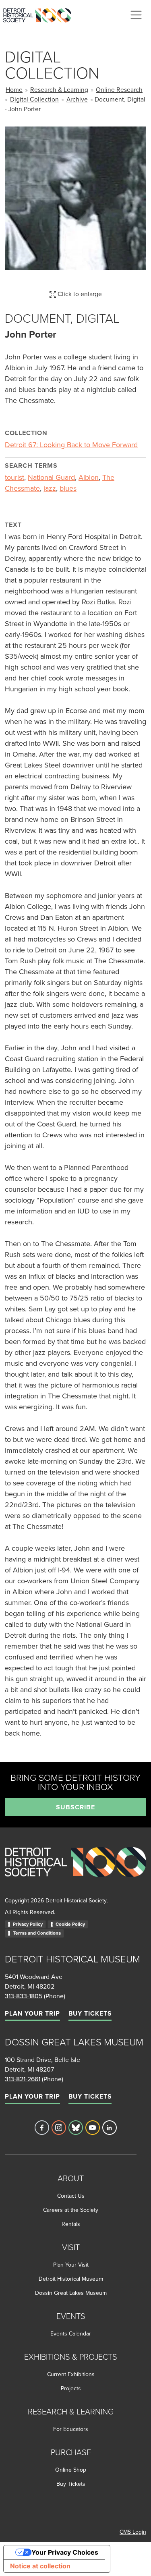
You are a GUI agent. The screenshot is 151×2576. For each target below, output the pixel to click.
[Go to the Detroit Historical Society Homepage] (40, 14)
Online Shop (71, 2470)
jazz (50, 488)
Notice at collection (40, 2566)
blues (68, 488)
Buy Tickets (90, 2013)
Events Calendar (71, 2333)
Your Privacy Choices (65, 2552)
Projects (71, 2388)
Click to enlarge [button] (79, 294)
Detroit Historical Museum (71, 2279)
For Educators (71, 2429)
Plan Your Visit (71, 2265)
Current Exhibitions (71, 2374)
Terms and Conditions (37, 1933)
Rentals (71, 2224)
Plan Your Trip (32, 2013)
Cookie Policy (70, 1924)
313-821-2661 (23, 2079)
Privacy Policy (28, 1924)
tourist (14, 477)
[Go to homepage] (75, 1871)
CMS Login (133, 2532)
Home (14, 89)
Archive (77, 99)
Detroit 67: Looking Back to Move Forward (71, 445)
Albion (89, 477)
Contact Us (71, 2196)
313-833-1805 (24, 1996)
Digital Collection (34, 99)
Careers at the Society (71, 2210)
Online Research (119, 89)
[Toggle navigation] (136, 15)
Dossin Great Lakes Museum (71, 2293)
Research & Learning (59, 89)
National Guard (51, 477)
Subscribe (75, 1807)
